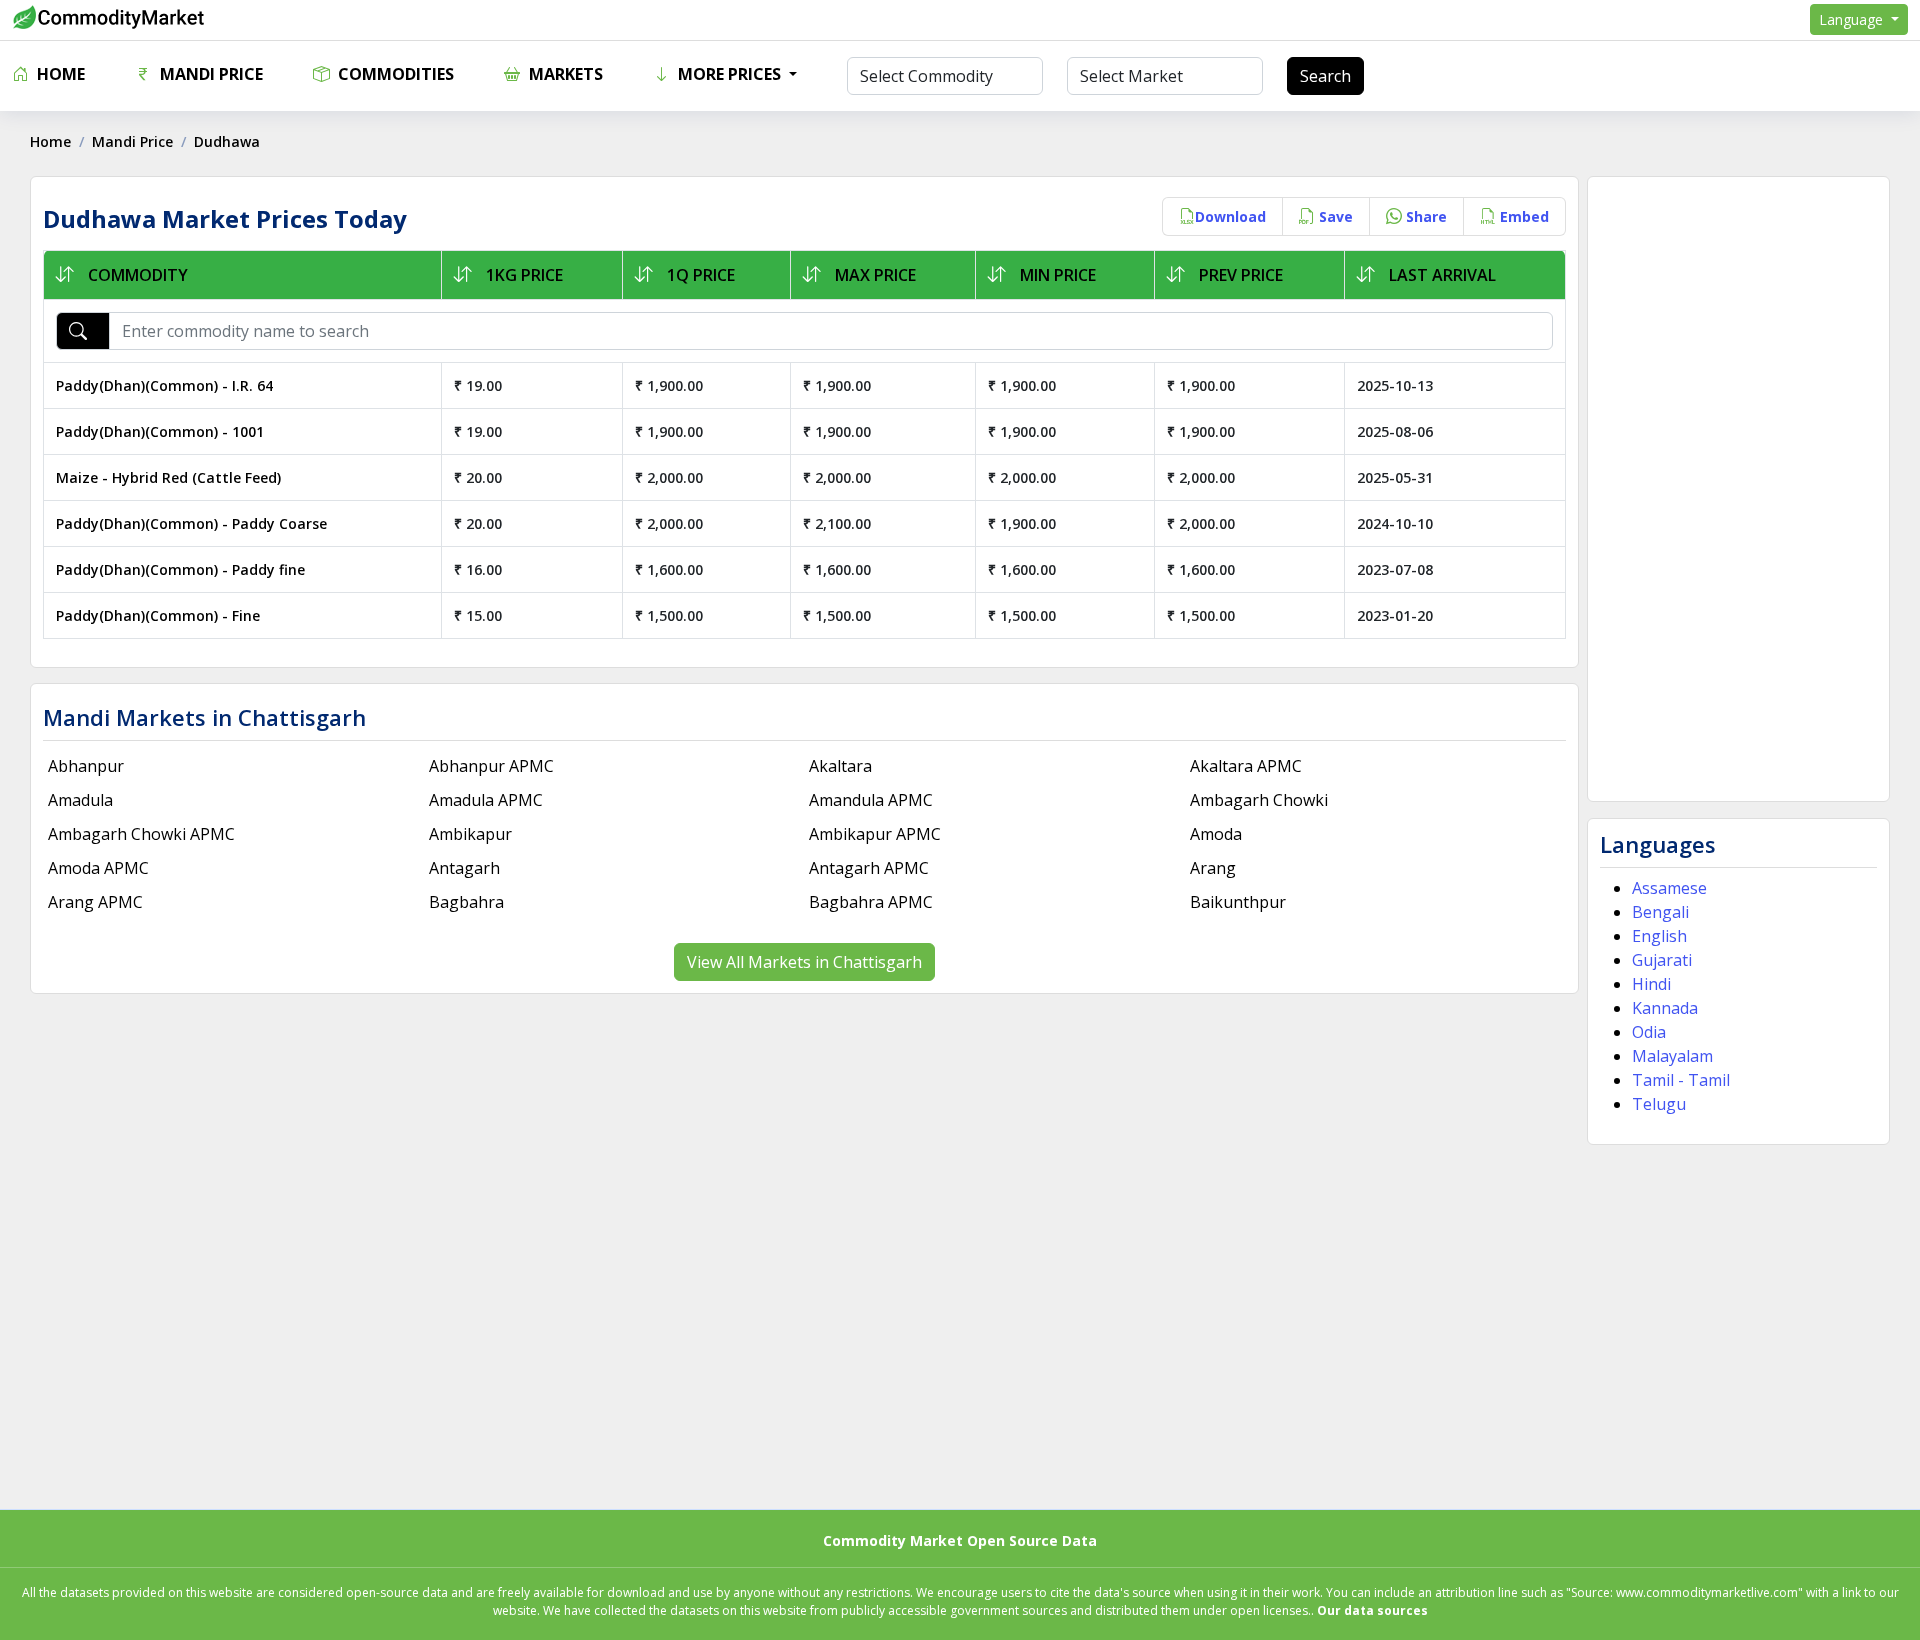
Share (1424, 216)
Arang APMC (95, 902)
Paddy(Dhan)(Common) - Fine (158, 615)
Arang (1213, 868)
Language (1853, 19)
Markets (564, 74)
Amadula (80, 800)
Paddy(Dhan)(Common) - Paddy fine (180, 569)
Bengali (1660, 912)
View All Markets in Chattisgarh (804, 962)
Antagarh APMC (869, 868)
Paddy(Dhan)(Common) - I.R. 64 (164, 385)
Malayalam (1672, 1056)
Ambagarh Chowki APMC (141, 834)
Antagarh (464, 868)
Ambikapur (470, 834)
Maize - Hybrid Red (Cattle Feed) (168, 477)
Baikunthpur (1238, 902)
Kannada (1665, 1008)
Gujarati (1662, 960)
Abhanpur (86, 766)
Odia (1649, 1032)
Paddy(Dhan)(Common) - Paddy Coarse (191, 523)
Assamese (1669, 888)
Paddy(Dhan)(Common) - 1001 (160, 431)
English (1659, 936)
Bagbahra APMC (871, 902)
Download (1230, 216)
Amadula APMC (486, 800)
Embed (1522, 216)
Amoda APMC (98, 868)
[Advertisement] (1738, 489)
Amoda (1216, 834)
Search (1325, 76)
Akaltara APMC (1246, 766)
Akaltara (840, 766)
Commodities (394, 74)
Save (1334, 216)
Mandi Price (209, 74)
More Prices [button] (729, 74)
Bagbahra (466, 902)
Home (59, 74)
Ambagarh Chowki (1259, 800)
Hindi (1651, 984)
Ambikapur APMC (875, 834)
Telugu (1659, 1104)
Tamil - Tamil (1681, 1080)
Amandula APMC (871, 800)
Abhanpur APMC (491, 766)
